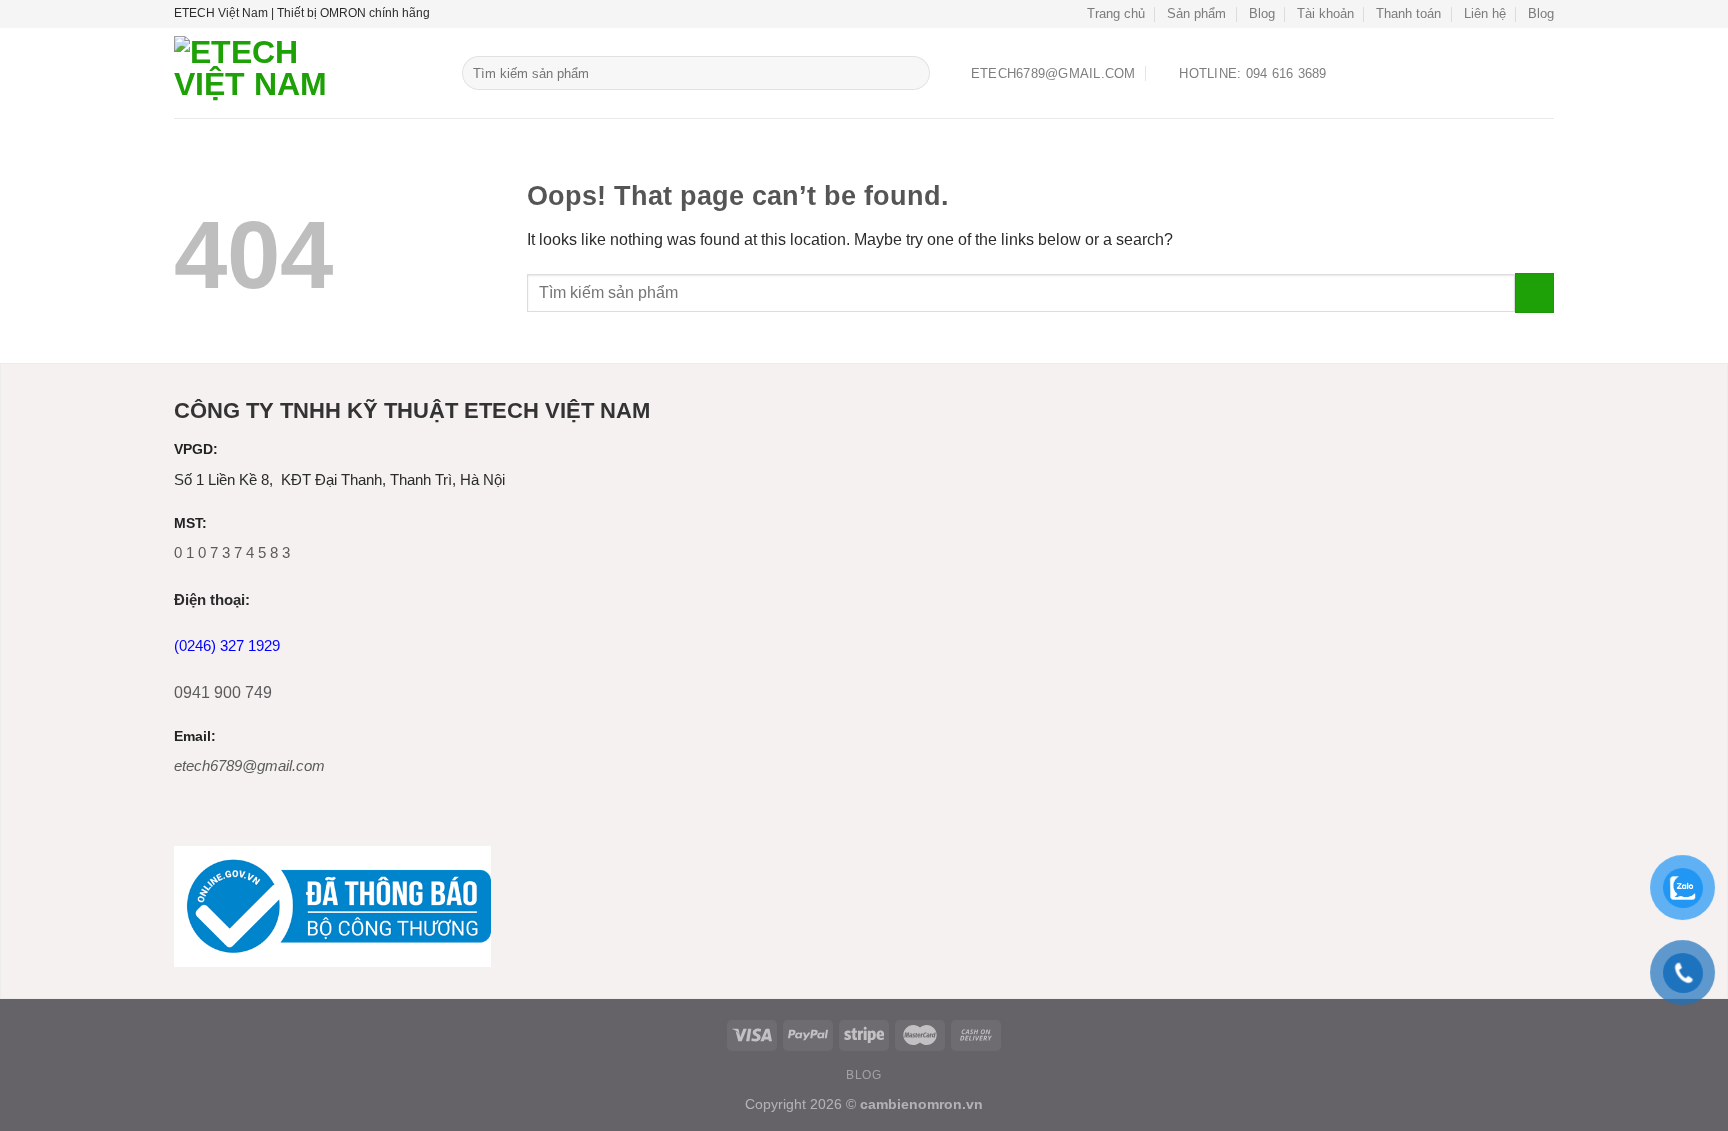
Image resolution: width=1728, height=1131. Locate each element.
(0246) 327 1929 (227, 645)
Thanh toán (1408, 13)
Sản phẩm (1196, 13)
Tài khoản (1325, 13)
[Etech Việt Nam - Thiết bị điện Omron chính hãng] (303, 73)
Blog (1262, 13)
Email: (195, 736)
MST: (190, 523)
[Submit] (911, 73)
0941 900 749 (223, 692)
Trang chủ (1116, 13)
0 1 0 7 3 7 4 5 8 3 (232, 552)
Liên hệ (1485, 13)
